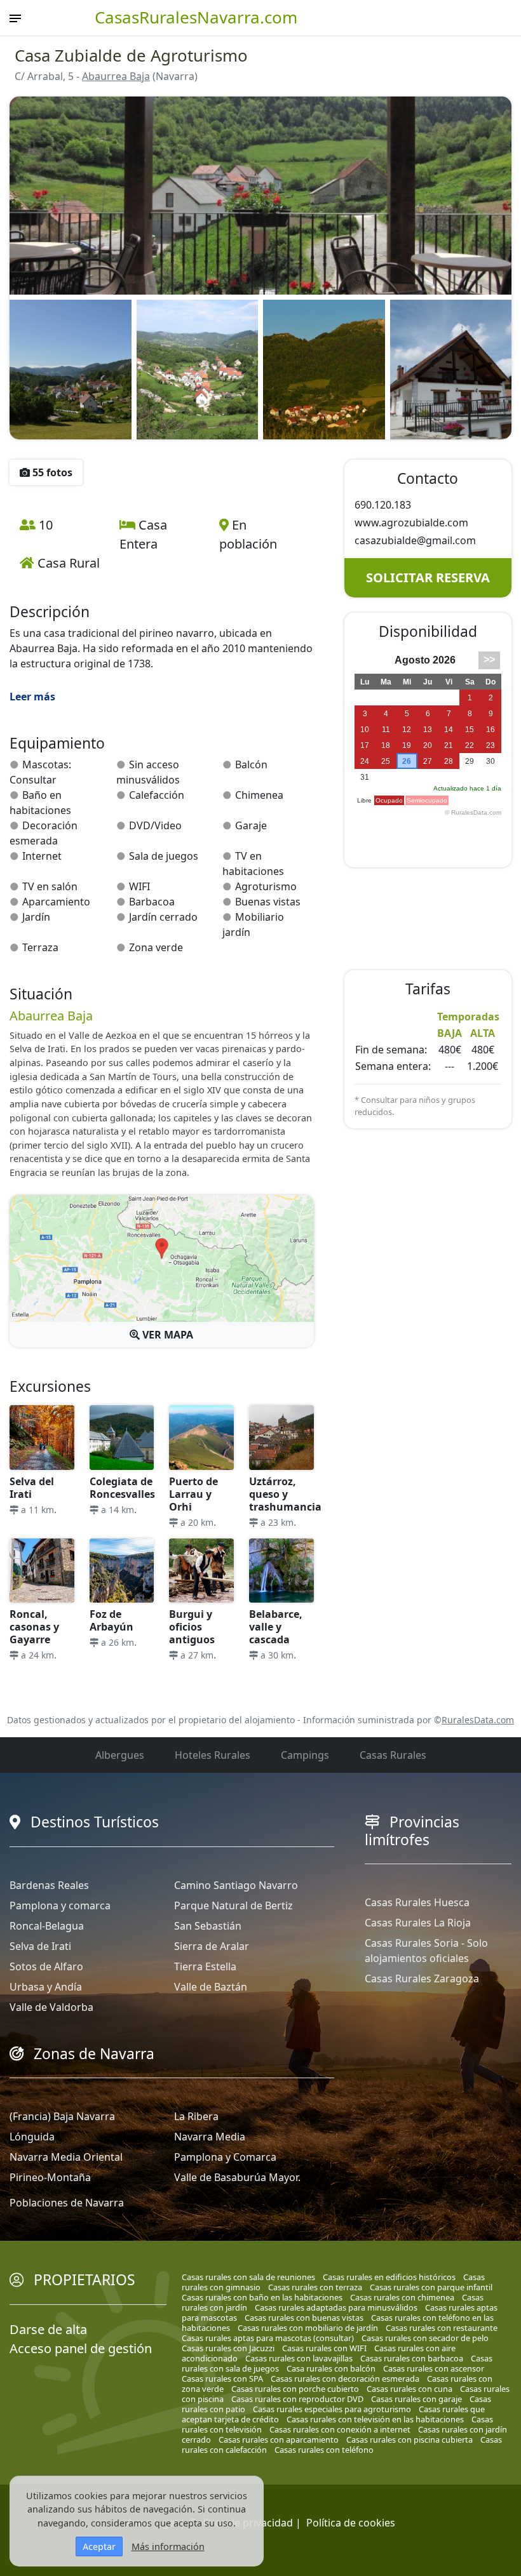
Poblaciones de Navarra (67, 2203)
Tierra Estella (205, 1966)
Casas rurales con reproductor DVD (297, 2399)
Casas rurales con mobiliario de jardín (308, 2328)
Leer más (32, 697)
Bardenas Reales (49, 1885)
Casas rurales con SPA (222, 2379)
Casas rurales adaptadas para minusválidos (336, 2307)
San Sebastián (208, 1926)
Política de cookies (351, 2523)
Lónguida (32, 2137)
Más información (168, 2546)
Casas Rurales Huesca (417, 1902)
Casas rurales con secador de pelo (425, 2338)
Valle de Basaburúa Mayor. (237, 2177)
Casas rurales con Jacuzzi (228, 2348)
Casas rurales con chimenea (402, 2297)
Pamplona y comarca (60, 1905)
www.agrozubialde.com (411, 523)
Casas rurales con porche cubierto (295, 2389)
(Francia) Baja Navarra (62, 2116)
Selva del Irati (32, 1488)
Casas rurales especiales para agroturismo (332, 2409)
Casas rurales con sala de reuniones (248, 2277)
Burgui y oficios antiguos (192, 1627)
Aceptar (99, 2546)
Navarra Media (210, 2137)
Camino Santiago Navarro (236, 1885)
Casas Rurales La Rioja (418, 1923)
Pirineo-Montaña (50, 2177)
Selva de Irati (40, 1946)
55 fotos (51, 472)
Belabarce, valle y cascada (276, 1627)
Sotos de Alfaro (46, 1966)
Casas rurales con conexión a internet (340, 2429)
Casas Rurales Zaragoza (422, 1979)
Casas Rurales (393, 1755)
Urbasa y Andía (46, 1987)
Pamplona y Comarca (225, 2157)
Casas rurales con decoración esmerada (345, 2379)
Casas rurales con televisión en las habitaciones (375, 2419)
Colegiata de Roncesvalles (122, 1488)
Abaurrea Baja (116, 76)
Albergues (120, 1755)
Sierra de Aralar (212, 1946)
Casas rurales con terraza (315, 2287)
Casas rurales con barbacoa (412, 2358)
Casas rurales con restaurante (442, 2328)
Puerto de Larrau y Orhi (193, 1494)
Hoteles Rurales (213, 1755)
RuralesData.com (478, 1720)
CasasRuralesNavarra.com (196, 17)
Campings (305, 1755)
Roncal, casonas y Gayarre (34, 1627)
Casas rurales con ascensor (434, 2368)
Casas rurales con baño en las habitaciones (262, 2297)
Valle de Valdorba (51, 2007)
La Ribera (196, 2116)
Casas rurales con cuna (409, 2389)
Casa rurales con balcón (331, 2368)
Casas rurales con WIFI (324, 2348)
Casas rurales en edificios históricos (389, 2277)
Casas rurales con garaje (416, 2399)
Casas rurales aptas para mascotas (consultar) (268, 2338)
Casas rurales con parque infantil (431, 2287)
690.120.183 (383, 505)
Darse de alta (48, 2329)
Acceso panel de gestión (81, 2348)
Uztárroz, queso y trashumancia (285, 1494)
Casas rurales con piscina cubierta (409, 2439)
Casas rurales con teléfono (324, 2450)
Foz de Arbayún (112, 1620)
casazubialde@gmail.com (415, 540)
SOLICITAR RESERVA (428, 577)
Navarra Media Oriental (66, 2157)
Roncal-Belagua (47, 1926)
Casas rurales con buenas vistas (304, 2318)
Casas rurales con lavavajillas (299, 2358)
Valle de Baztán (211, 1987)
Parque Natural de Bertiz (233, 1905)
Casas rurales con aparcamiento (279, 2439)
